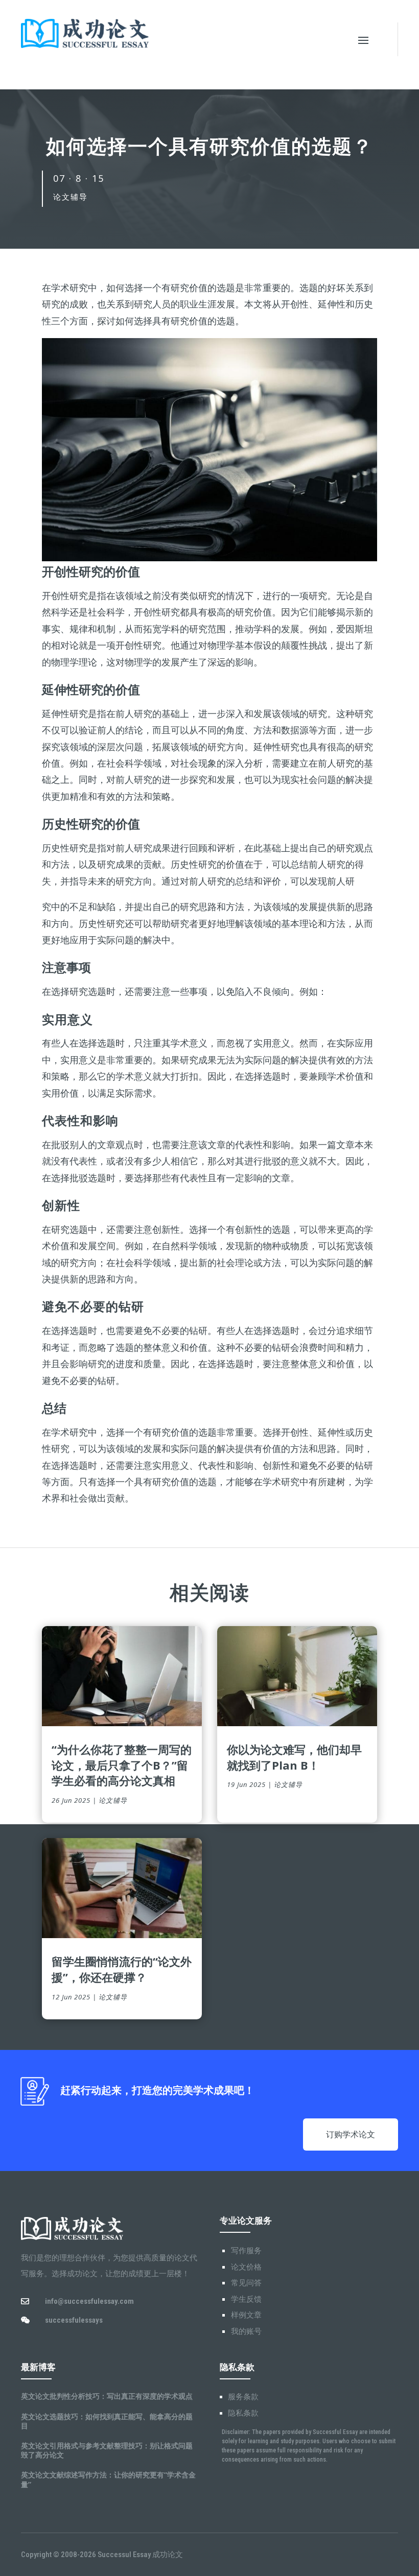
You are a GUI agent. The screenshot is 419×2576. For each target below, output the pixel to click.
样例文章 (246, 2315)
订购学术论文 (351, 2134)
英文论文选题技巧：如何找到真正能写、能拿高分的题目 (107, 2421)
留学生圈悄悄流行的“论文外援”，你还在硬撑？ (122, 1969)
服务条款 (243, 2397)
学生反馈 (246, 2299)
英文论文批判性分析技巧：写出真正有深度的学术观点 (107, 2396)
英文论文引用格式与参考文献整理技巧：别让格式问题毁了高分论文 (107, 2450)
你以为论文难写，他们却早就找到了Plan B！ (294, 1757)
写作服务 (246, 2251)
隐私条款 (243, 2413)
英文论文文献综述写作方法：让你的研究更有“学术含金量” (108, 2479)
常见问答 (246, 2283)
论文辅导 (71, 197)
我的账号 (246, 2331)
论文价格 (246, 2267)
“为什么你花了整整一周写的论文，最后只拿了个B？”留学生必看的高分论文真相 (122, 1765)
